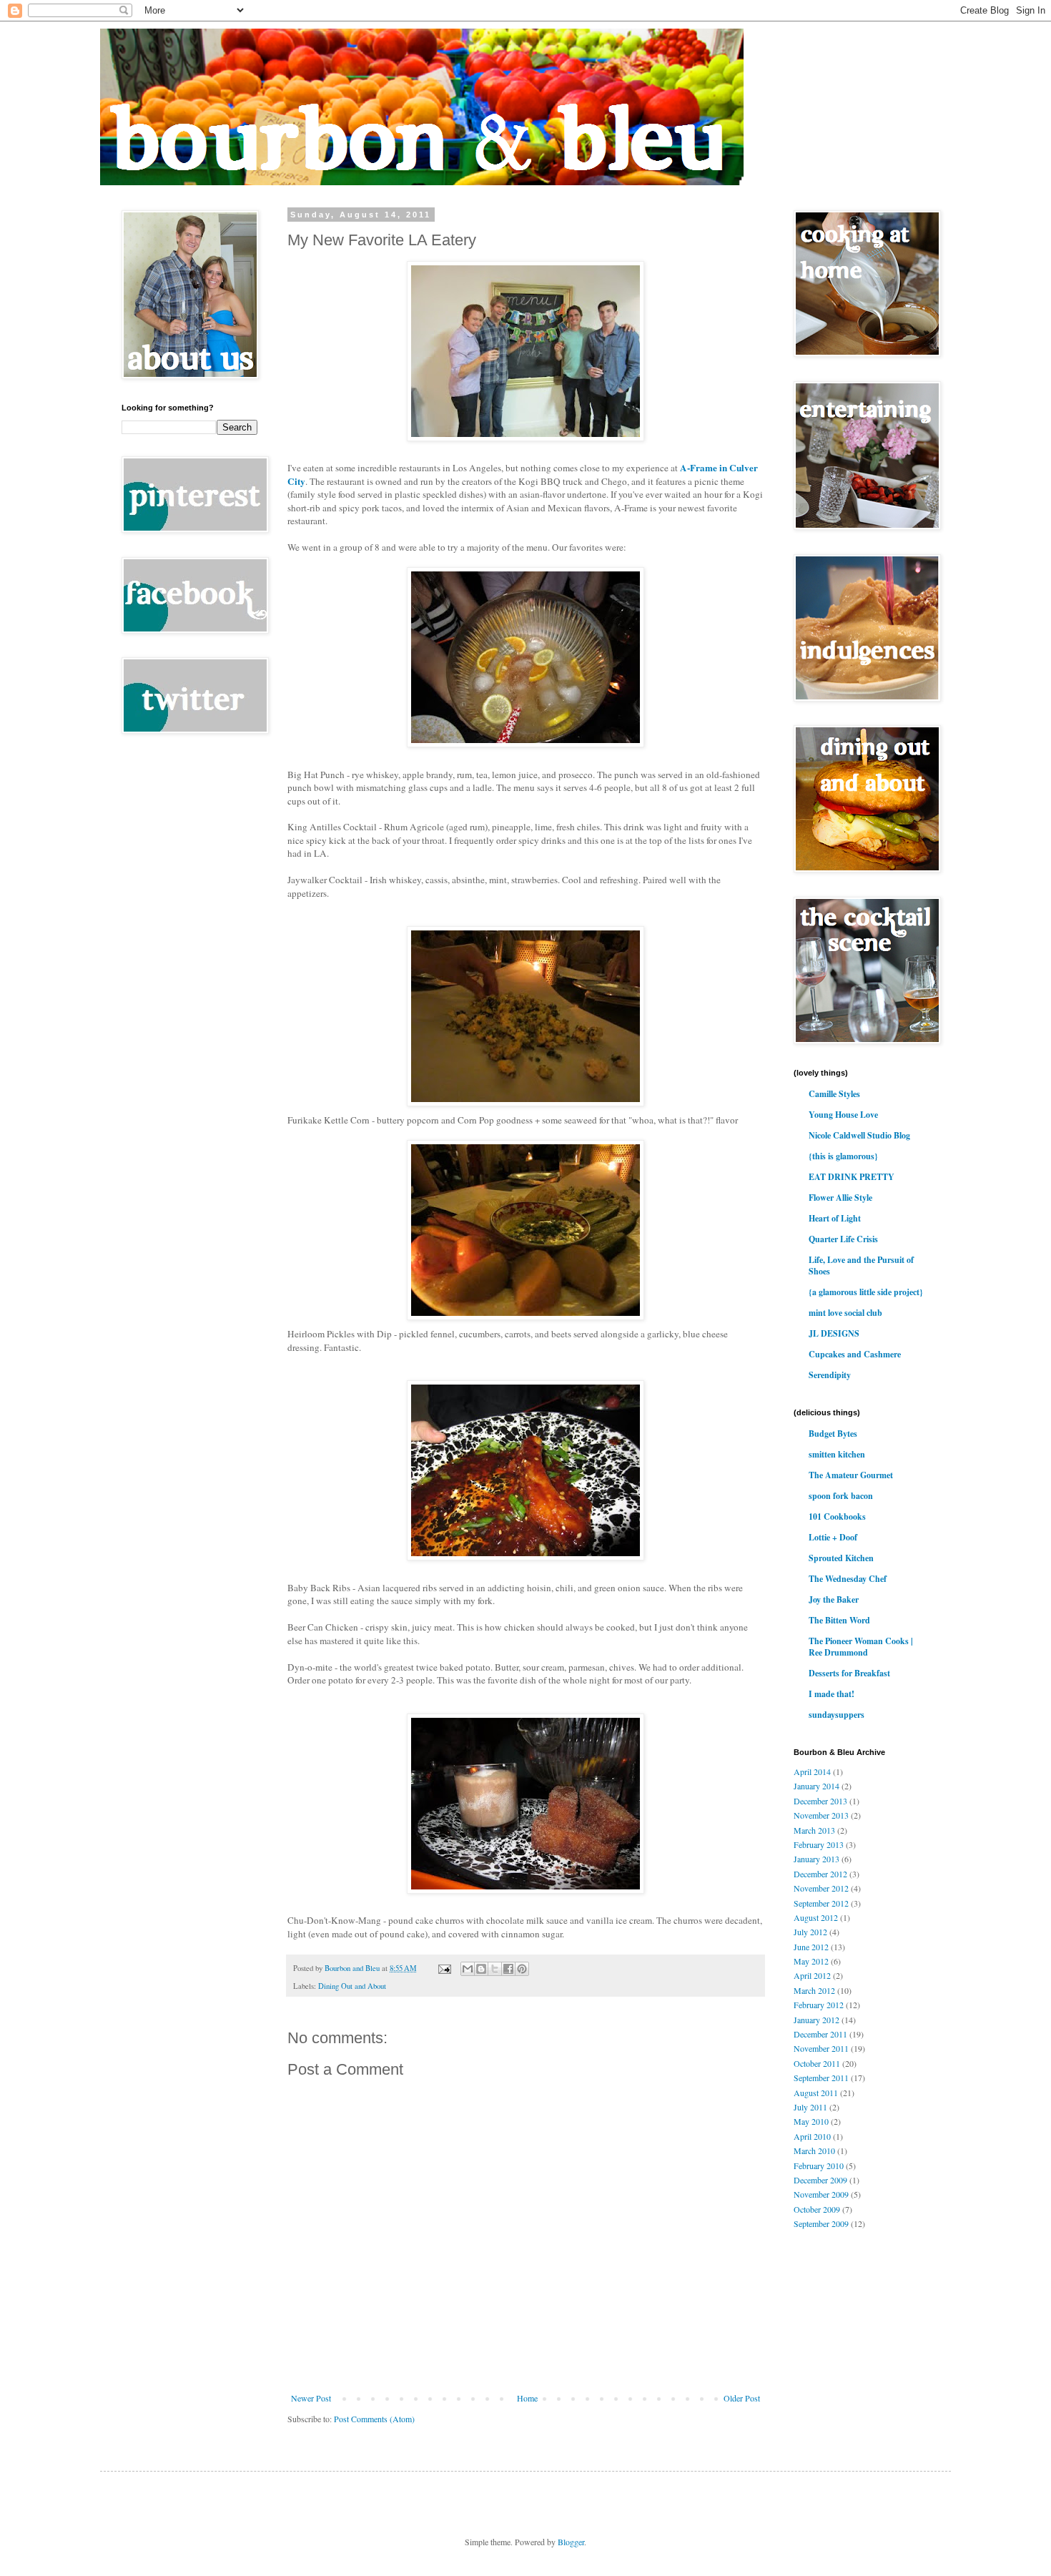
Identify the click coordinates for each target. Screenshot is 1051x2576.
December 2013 (820, 1801)
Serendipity (830, 1375)
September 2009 (821, 2223)
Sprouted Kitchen (841, 1558)
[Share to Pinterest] (522, 1969)
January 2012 (816, 2020)
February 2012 (819, 2005)
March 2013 (814, 1830)
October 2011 (817, 2063)
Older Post (742, 2398)
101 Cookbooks (837, 1516)
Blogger (571, 2542)
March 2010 (814, 2150)
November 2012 (821, 1888)
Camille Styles (834, 1094)
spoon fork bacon (841, 1496)
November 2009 (821, 2194)
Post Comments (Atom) (374, 2419)
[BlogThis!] (481, 1969)
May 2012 (811, 1961)
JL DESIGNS (834, 1333)
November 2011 (821, 2048)
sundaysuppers (837, 1715)
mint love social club (845, 1313)
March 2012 (814, 1990)
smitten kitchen (837, 1454)
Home (527, 2398)
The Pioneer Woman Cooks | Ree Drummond (861, 1647)
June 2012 (811, 1947)
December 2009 (820, 2180)
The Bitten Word (839, 1620)
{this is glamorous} (843, 1156)
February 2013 (819, 1844)
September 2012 (821, 1903)
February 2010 (819, 2165)
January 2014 (816, 1786)
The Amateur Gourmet (851, 1475)
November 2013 (821, 1815)
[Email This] (468, 1969)
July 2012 (810, 1932)
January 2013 (816, 1859)
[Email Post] (444, 1968)
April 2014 (812, 1771)
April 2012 (812, 1975)
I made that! (832, 1694)
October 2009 (817, 2209)
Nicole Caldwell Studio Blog (859, 1135)
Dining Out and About (352, 1986)
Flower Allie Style (840, 1198)
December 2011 (820, 2034)
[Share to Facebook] (508, 1969)
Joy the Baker (834, 1599)
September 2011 (821, 2078)
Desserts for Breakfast (849, 1673)
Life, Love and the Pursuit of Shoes (861, 1265)
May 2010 (811, 2121)
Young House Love (843, 1115)
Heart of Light (835, 1218)
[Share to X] (495, 1969)
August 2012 (816, 1917)
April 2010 (812, 2136)
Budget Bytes (833, 1434)
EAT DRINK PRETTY (852, 1177)
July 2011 (810, 2107)
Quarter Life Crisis (843, 1239)
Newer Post (311, 2398)
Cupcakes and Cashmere (855, 1354)
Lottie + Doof (833, 1537)
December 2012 (820, 1874)
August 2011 (816, 2093)
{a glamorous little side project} (866, 1292)
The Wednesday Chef (848, 1579)
